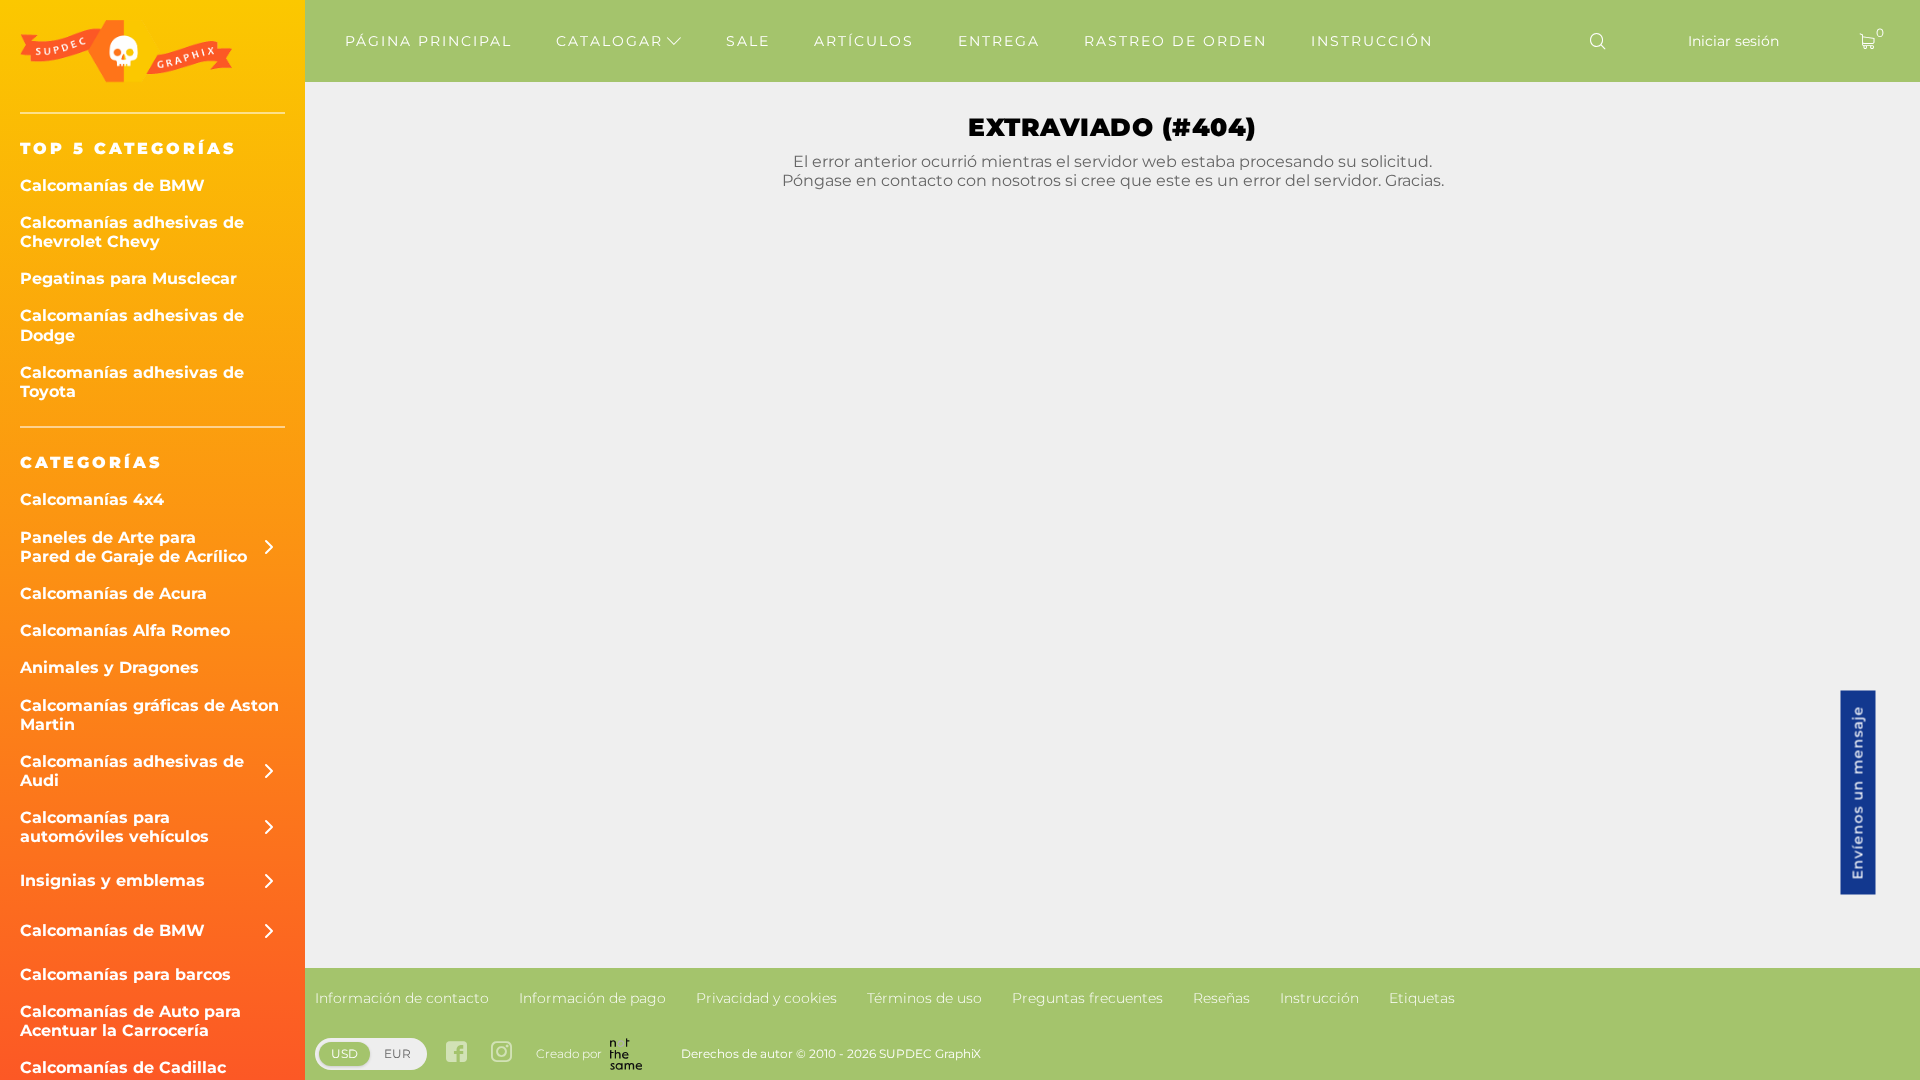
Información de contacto (402, 998)
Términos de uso (924, 998)
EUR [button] (397, 1053)
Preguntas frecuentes (1087, 998)
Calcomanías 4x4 (92, 499)
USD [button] (344, 1053)
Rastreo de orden (1175, 41)
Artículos (864, 41)
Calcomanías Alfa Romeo (125, 630)
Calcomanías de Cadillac (123, 1067)
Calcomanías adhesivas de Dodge (132, 325)
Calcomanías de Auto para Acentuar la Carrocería (130, 1021)
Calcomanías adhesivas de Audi (132, 771)
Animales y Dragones (109, 667)
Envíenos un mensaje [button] (1858, 793)
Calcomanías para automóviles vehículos (114, 827)
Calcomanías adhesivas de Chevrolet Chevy (132, 232)
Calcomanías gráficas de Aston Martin (149, 715)
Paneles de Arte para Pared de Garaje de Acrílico (133, 547)
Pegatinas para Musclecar (128, 278)
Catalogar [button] (612, 41)
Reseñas (1221, 998)
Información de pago (592, 998)
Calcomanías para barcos (125, 974)
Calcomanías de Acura (113, 593)
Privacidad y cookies (766, 998)
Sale (748, 41)
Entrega (999, 41)
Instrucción (1372, 41)
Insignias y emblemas (112, 880)
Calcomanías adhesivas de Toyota (132, 382)
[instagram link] (501, 1053)
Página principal (428, 41)
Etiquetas (1422, 998)
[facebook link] (456, 1053)
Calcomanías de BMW (112, 185)
